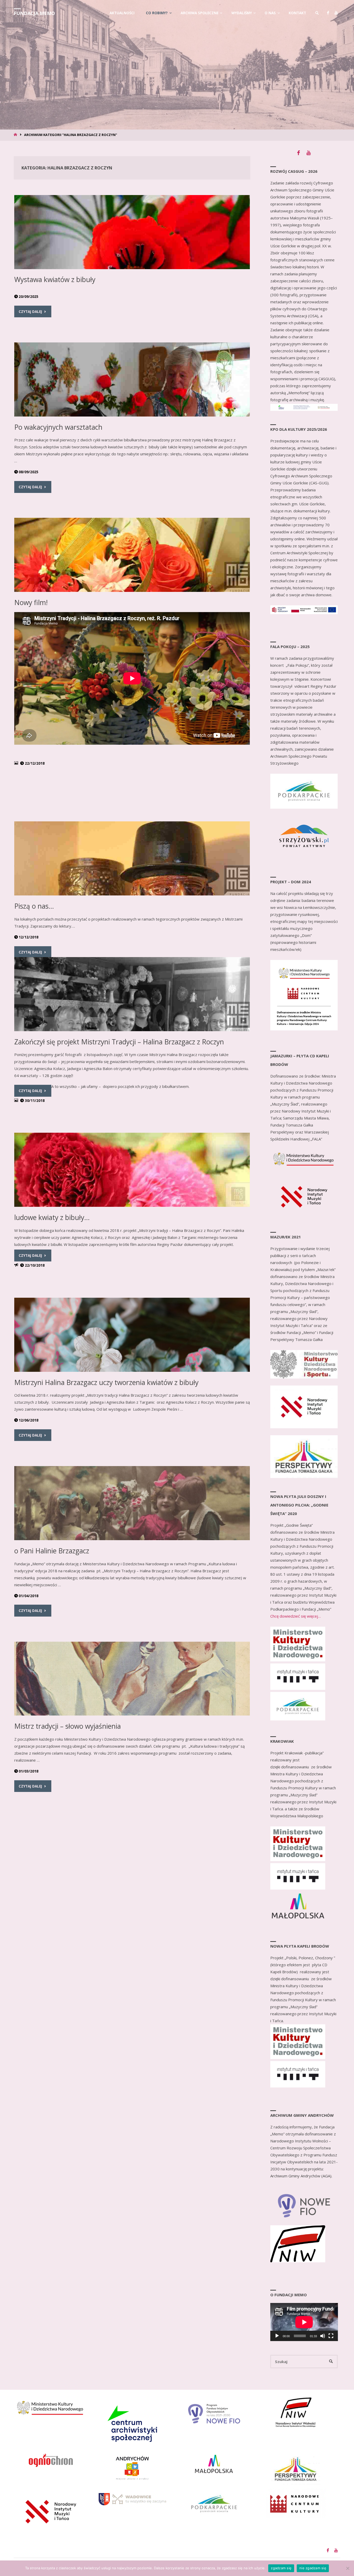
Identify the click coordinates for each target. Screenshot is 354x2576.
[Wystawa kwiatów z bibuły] (132, 232)
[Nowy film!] (132, 555)
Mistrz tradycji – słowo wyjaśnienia (68, 1726)
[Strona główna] (16, 135)
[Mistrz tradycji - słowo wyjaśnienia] (132, 1679)
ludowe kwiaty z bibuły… (52, 1217)
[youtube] (336, 13)
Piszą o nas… (34, 906)
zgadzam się (281, 2568)
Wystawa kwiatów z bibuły (55, 279)
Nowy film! (31, 602)
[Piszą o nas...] (132, 858)
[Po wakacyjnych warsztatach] (132, 379)
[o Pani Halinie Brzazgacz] (132, 1503)
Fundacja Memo (34, 13)
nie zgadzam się (313, 2568)
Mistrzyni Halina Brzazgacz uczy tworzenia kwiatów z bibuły (106, 1382)
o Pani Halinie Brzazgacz (52, 1551)
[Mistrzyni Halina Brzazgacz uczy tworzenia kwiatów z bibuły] (132, 1335)
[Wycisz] (323, 2336)
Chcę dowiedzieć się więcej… (296, 1616)
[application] (304, 2322)
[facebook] (328, 13)
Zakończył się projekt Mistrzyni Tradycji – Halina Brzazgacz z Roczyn (119, 1042)
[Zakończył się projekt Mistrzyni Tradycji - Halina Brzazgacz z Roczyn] (132, 994)
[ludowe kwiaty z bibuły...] (132, 1170)
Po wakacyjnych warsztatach (58, 427)
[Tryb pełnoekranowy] (331, 2336)
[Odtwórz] (277, 2336)
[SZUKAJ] (331, 2362)
